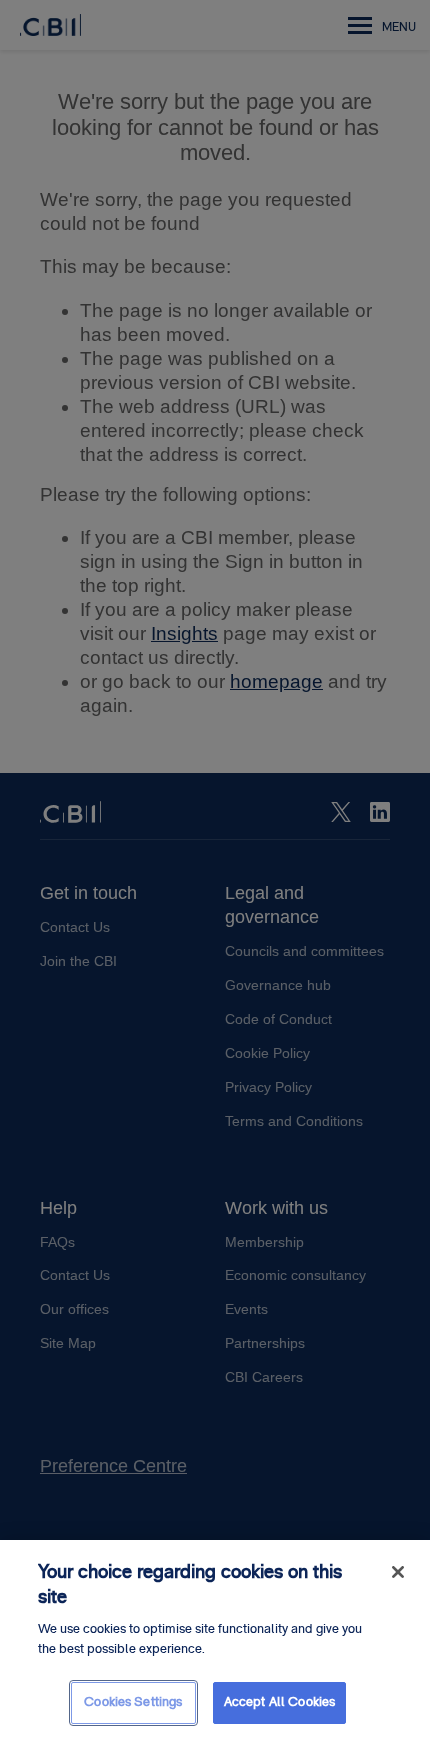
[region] (215, 1640)
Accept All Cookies (279, 1702)
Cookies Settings (133, 1702)
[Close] (398, 1572)
